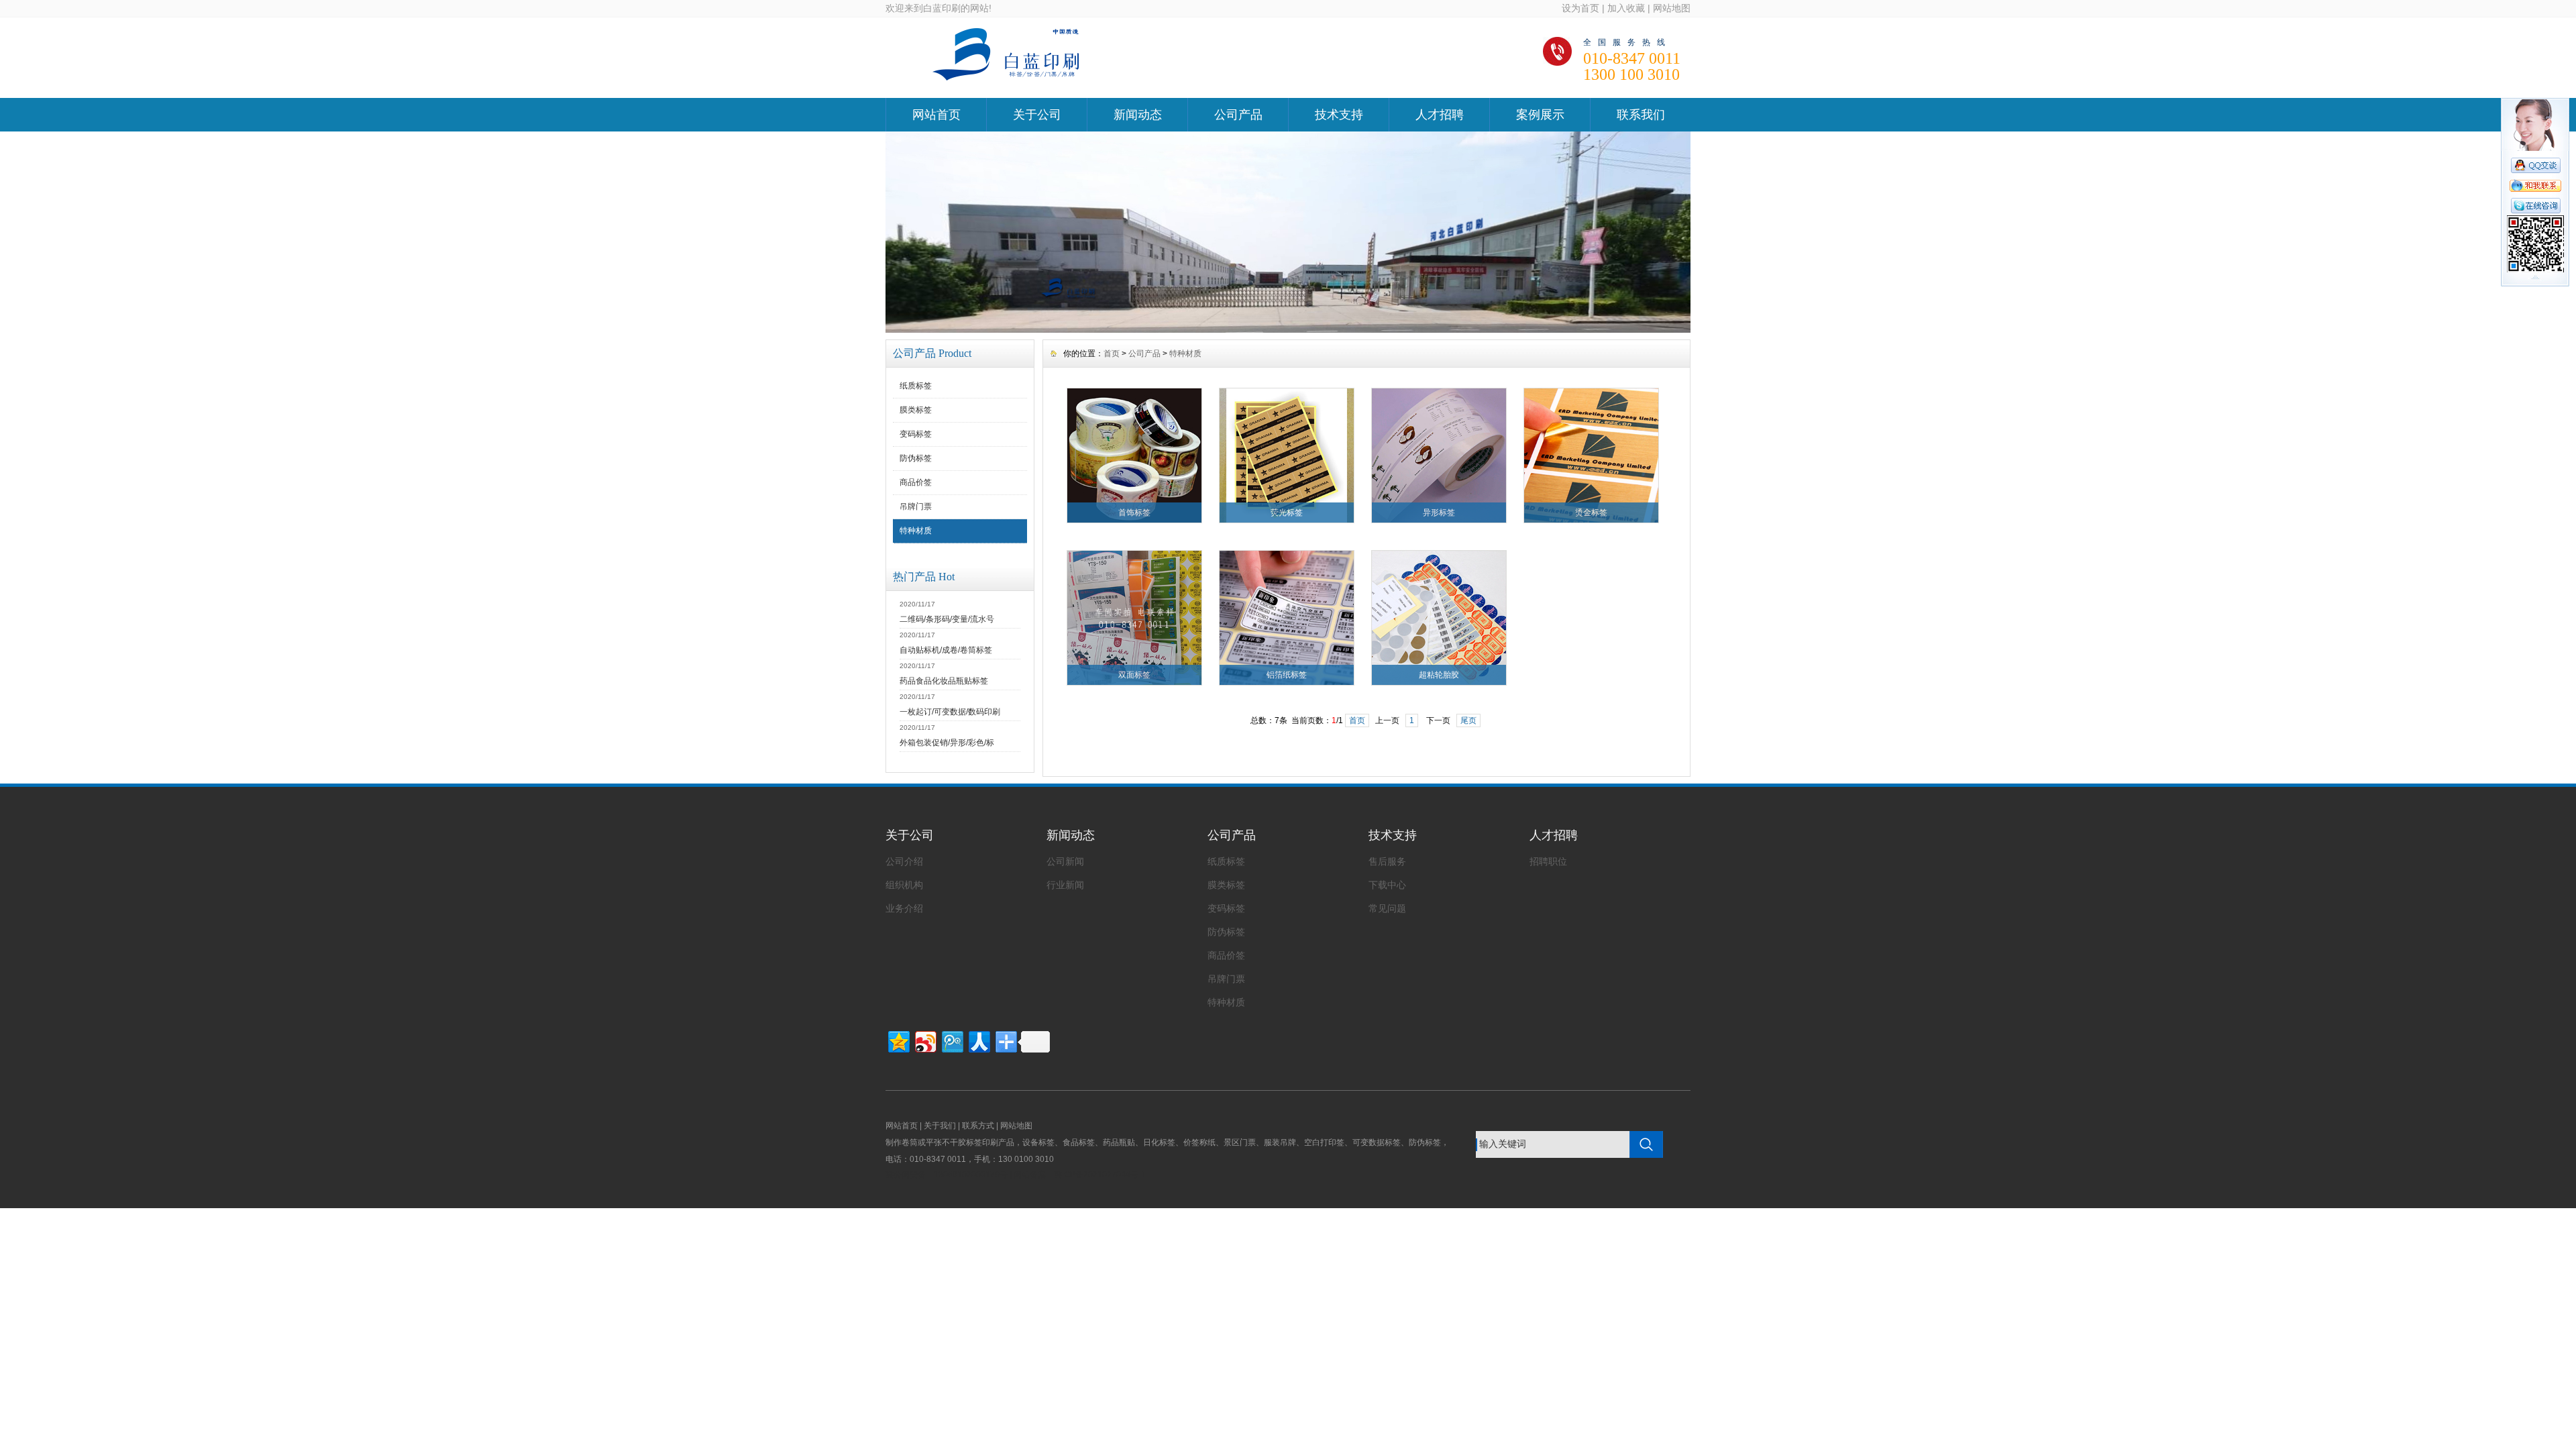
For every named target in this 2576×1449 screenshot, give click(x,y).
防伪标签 (916, 458)
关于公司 (1037, 115)
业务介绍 (904, 908)
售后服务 (1387, 861)
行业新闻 (1065, 885)
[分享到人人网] (978, 1040)
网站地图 (1672, 8)
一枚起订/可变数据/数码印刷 (950, 712)
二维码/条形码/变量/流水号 (947, 619)
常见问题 (1387, 908)
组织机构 (904, 885)
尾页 (1468, 720)
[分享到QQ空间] (898, 1040)
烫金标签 (1591, 513)
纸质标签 (916, 386)
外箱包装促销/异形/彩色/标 (947, 743)
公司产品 (1238, 115)
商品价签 (916, 482)
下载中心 (1387, 885)
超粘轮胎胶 (1439, 675)
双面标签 (1134, 675)
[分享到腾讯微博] (952, 1040)
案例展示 (1540, 115)
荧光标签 (1287, 513)
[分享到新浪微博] (925, 1040)
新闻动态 (1138, 115)
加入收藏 (1626, 8)
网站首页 (936, 115)
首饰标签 (1134, 513)
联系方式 (978, 1126)
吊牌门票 (916, 506)
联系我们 (1641, 115)
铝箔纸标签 (1287, 675)
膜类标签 (916, 410)
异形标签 (1439, 513)
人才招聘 (1440, 115)
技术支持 (1339, 115)
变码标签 (916, 434)
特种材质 (916, 531)
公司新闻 (1065, 861)
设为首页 (1580, 8)
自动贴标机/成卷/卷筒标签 (946, 650)
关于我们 (940, 1126)
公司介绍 (904, 861)
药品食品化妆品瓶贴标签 (944, 681)
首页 (1112, 354)
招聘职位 (1548, 861)
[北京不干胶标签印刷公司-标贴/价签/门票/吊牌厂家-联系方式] (1288, 329)
